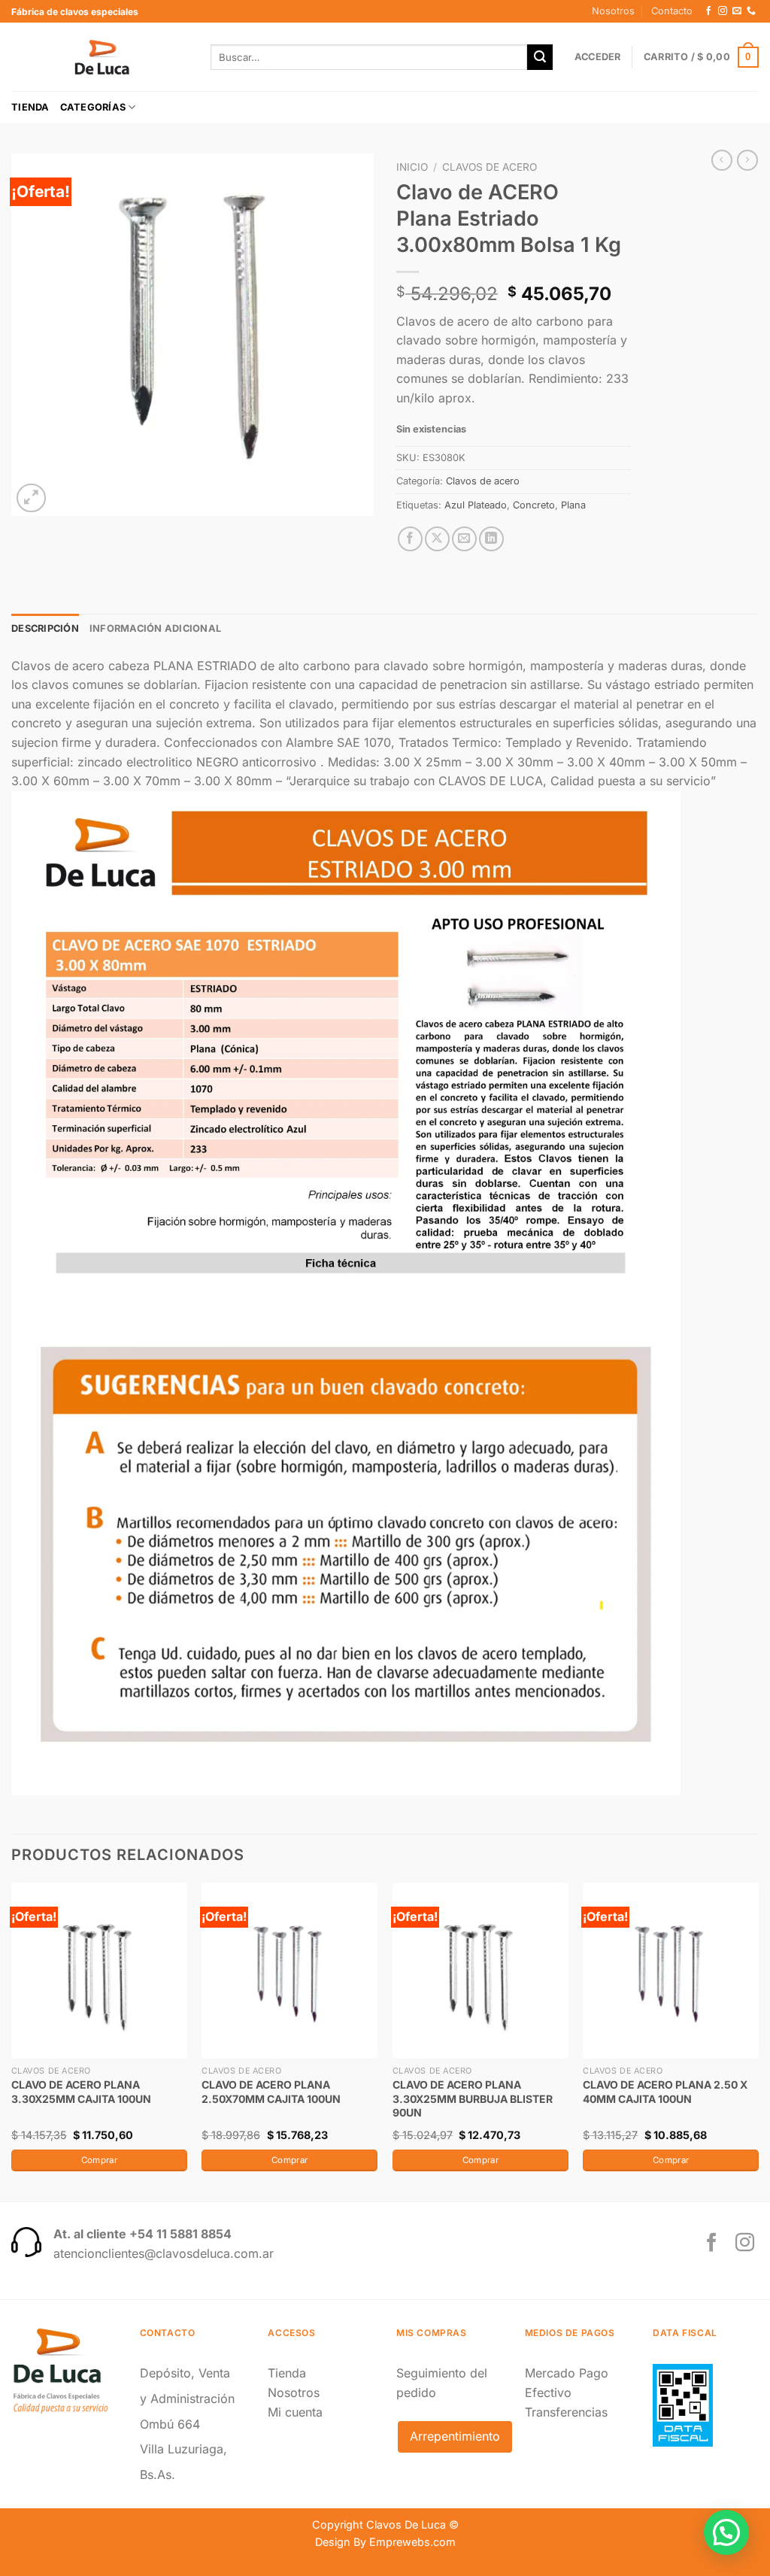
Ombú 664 (170, 2424)
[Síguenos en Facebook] (708, 11)
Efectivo (548, 2392)
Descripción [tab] (45, 628)
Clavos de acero (490, 167)
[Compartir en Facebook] (410, 539)
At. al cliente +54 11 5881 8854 (142, 2234)
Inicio (412, 167)
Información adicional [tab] (155, 628)
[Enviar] (540, 57)
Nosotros (613, 11)
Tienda (30, 107)
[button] (726, 2532)
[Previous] (12, 2041)
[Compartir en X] (437, 539)
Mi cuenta (295, 2412)
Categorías (93, 107)
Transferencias (566, 2412)
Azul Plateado (476, 505)
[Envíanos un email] (737, 11)
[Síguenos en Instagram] (723, 11)
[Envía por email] (464, 539)
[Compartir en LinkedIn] (491, 539)
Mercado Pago (567, 2373)
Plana (573, 505)
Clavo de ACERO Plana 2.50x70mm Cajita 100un (271, 2091)
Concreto (534, 505)
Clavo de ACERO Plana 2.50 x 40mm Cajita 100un (665, 2091)
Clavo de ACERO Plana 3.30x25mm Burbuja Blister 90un (473, 2098)
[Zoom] (31, 498)
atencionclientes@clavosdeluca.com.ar (164, 2253)
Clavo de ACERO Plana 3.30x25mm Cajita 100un (81, 2091)
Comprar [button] (99, 2160)
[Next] (758, 2041)
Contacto (672, 11)
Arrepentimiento (455, 2436)
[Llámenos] (751, 11)
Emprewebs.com (412, 2542)
